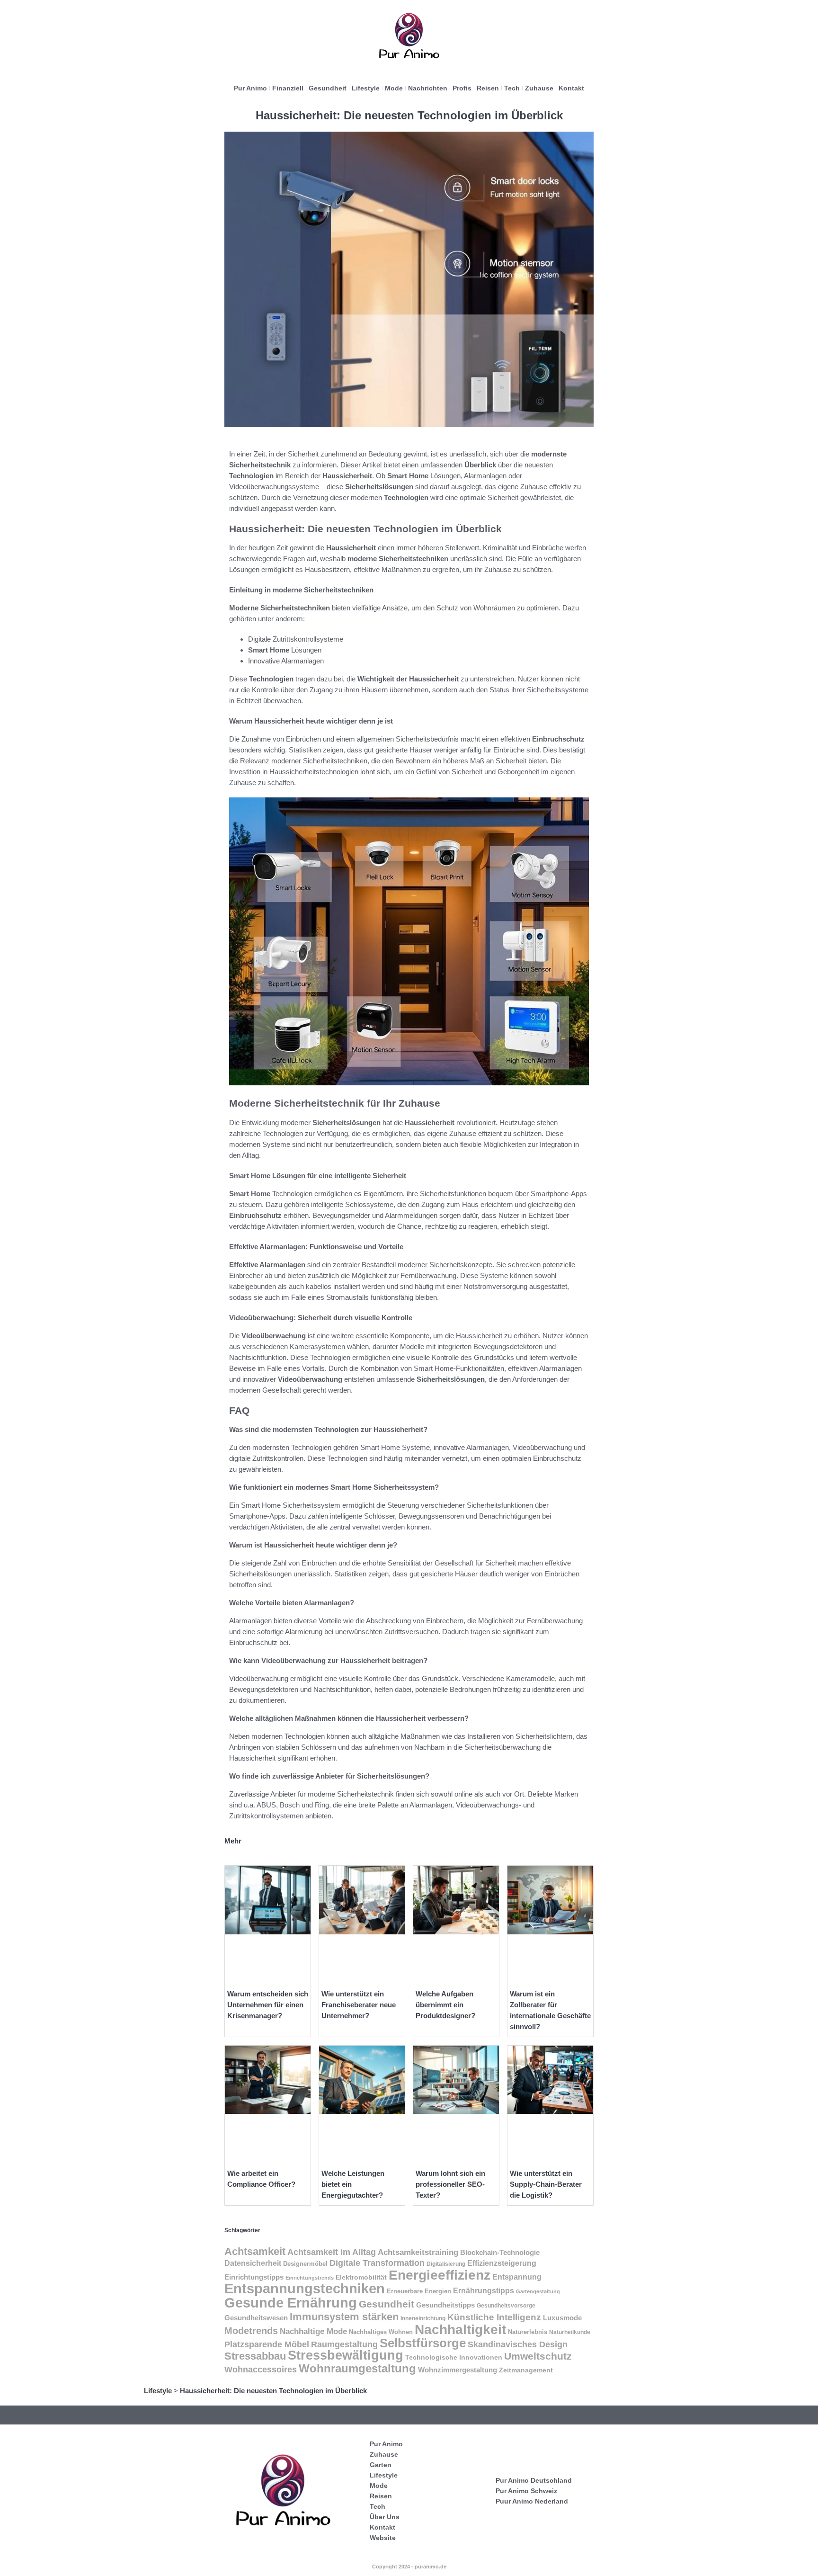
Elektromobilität (361, 2277)
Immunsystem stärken (344, 2317)
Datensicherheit (253, 2263)
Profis (462, 88)
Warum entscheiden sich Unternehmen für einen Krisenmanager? (268, 2005)
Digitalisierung (446, 2264)
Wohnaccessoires (261, 2369)
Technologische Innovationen (454, 2357)
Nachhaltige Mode (313, 2331)
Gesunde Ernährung (291, 2303)
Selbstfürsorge (423, 2343)
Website (383, 2538)
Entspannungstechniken (305, 2289)
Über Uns (385, 2517)
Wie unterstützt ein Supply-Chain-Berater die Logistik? (546, 2184)
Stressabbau (255, 2356)
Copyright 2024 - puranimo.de (409, 2567)
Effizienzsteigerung (502, 2263)
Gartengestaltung (538, 2291)
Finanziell (288, 88)
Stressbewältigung (346, 2355)
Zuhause (539, 88)
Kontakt (571, 88)
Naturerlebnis (528, 2332)
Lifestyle (366, 88)
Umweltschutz (538, 2356)
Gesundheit (328, 88)
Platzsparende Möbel (267, 2344)
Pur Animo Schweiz (526, 2491)
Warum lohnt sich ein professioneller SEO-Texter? (450, 2184)
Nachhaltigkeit (460, 2330)
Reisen (488, 88)
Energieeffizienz (440, 2275)
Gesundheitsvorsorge (506, 2306)
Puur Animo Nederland (532, 2501)
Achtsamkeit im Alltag (332, 2252)
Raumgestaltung (344, 2344)
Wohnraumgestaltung (357, 2368)
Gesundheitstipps (445, 2305)
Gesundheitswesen (256, 2318)
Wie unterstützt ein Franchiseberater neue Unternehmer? (359, 2005)
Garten (381, 2465)
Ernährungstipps (484, 2291)
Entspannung (517, 2277)
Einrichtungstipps (254, 2277)
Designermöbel (305, 2264)
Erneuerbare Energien (419, 2291)
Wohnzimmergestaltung (458, 2370)
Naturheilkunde (570, 2332)
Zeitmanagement (526, 2370)
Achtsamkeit (255, 2251)
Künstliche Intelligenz (494, 2317)
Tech (512, 88)
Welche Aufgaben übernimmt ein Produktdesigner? (445, 2005)
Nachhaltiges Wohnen (381, 2332)
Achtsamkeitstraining (418, 2252)
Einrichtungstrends (310, 2278)
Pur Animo (250, 88)
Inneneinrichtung (423, 2318)
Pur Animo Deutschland (534, 2480)
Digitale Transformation (377, 2263)
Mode (394, 88)
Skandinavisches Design (518, 2344)
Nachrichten (428, 88)
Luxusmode (562, 2318)
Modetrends (251, 2331)
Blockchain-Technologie (500, 2252)
